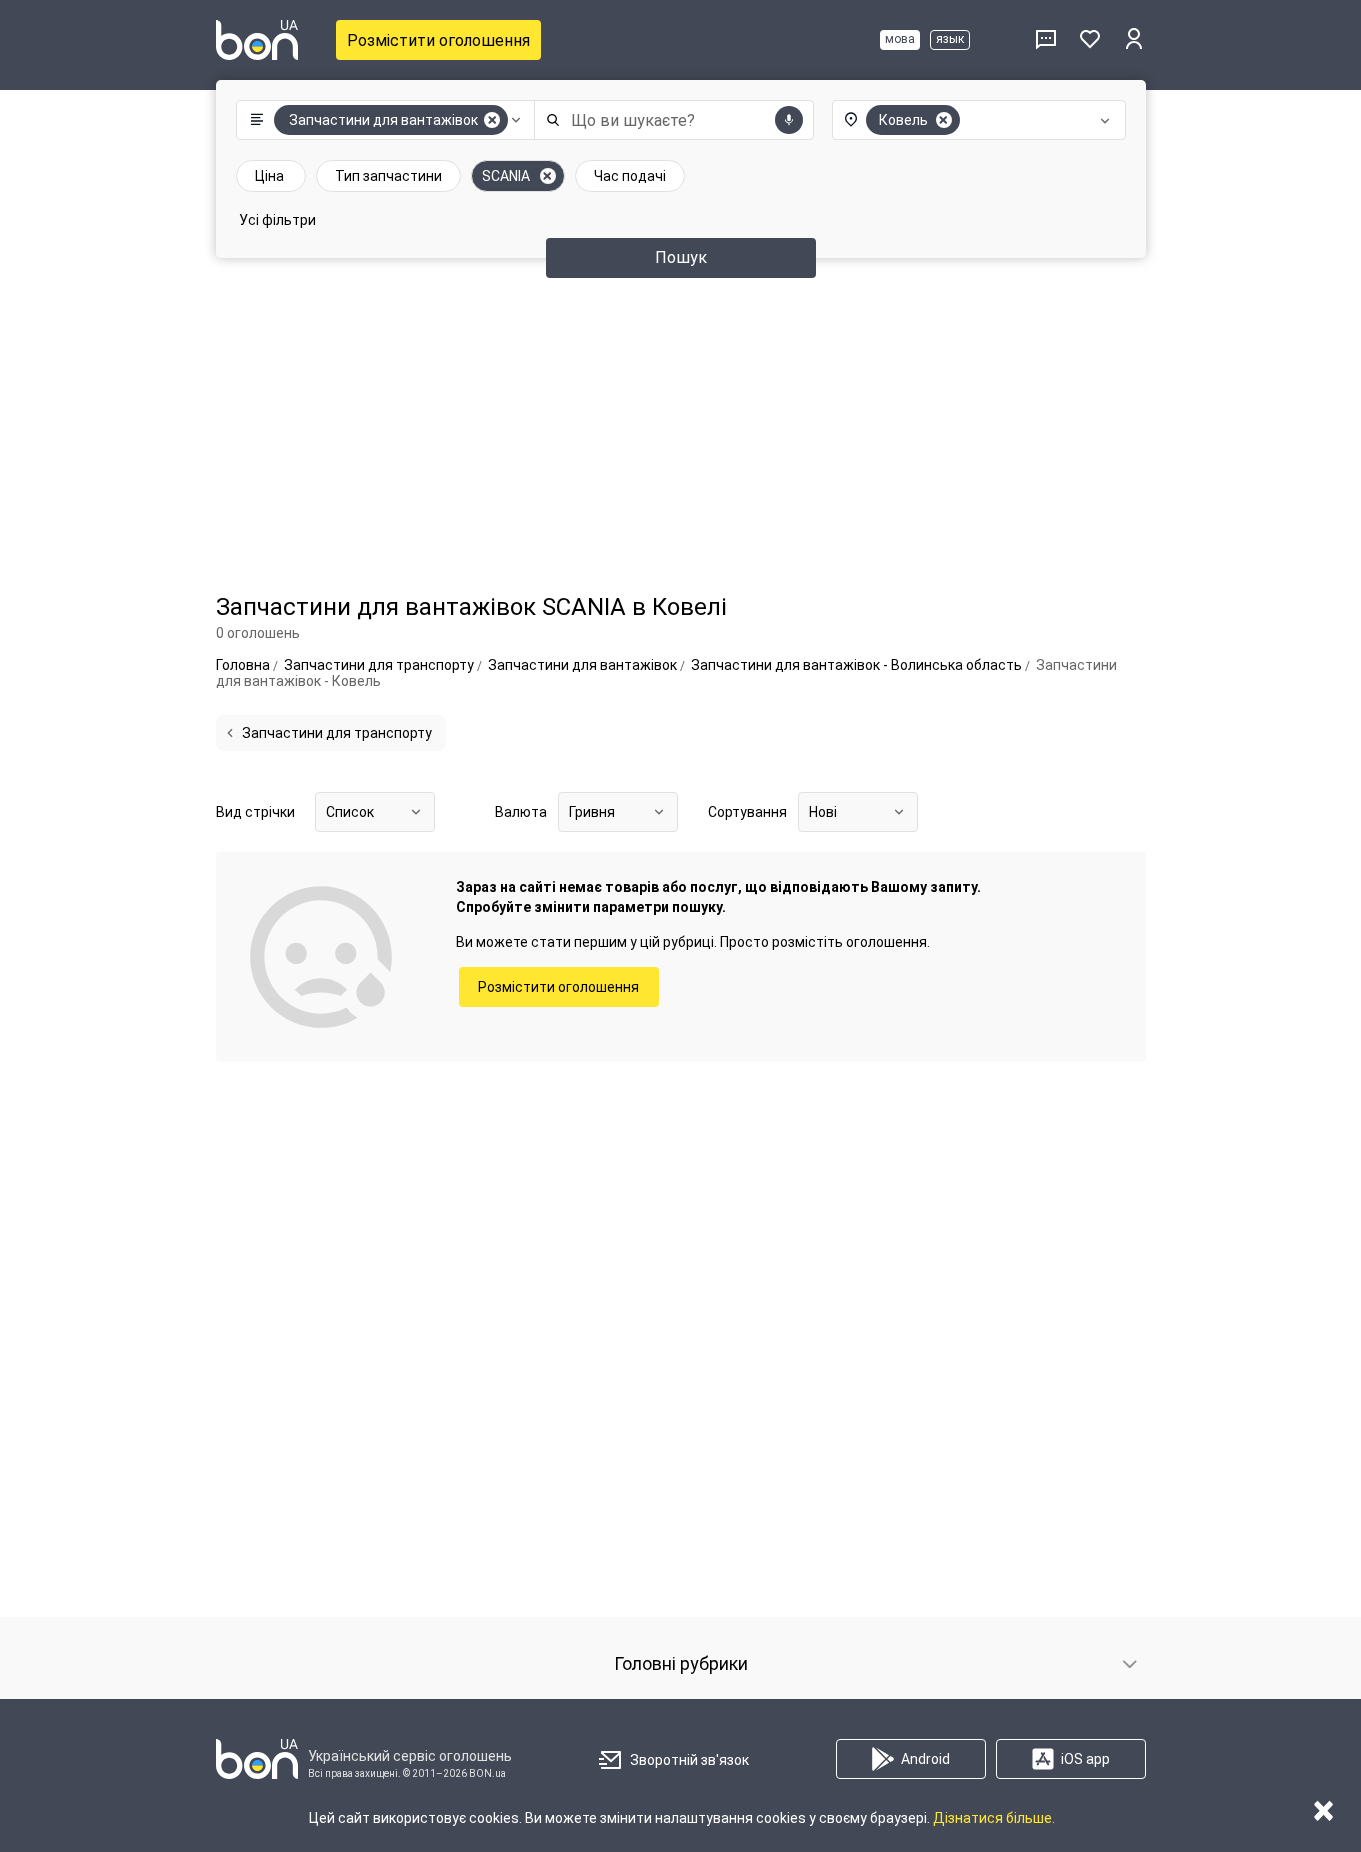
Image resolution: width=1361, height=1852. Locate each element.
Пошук (681, 257)
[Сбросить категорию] (492, 120)
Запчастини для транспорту (337, 733)
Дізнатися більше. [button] (994, 1818)
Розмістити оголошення (438, 40)
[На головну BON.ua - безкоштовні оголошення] (257, 40)
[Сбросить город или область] (944, 120)
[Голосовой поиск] (789, 120)
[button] (380, 120)
